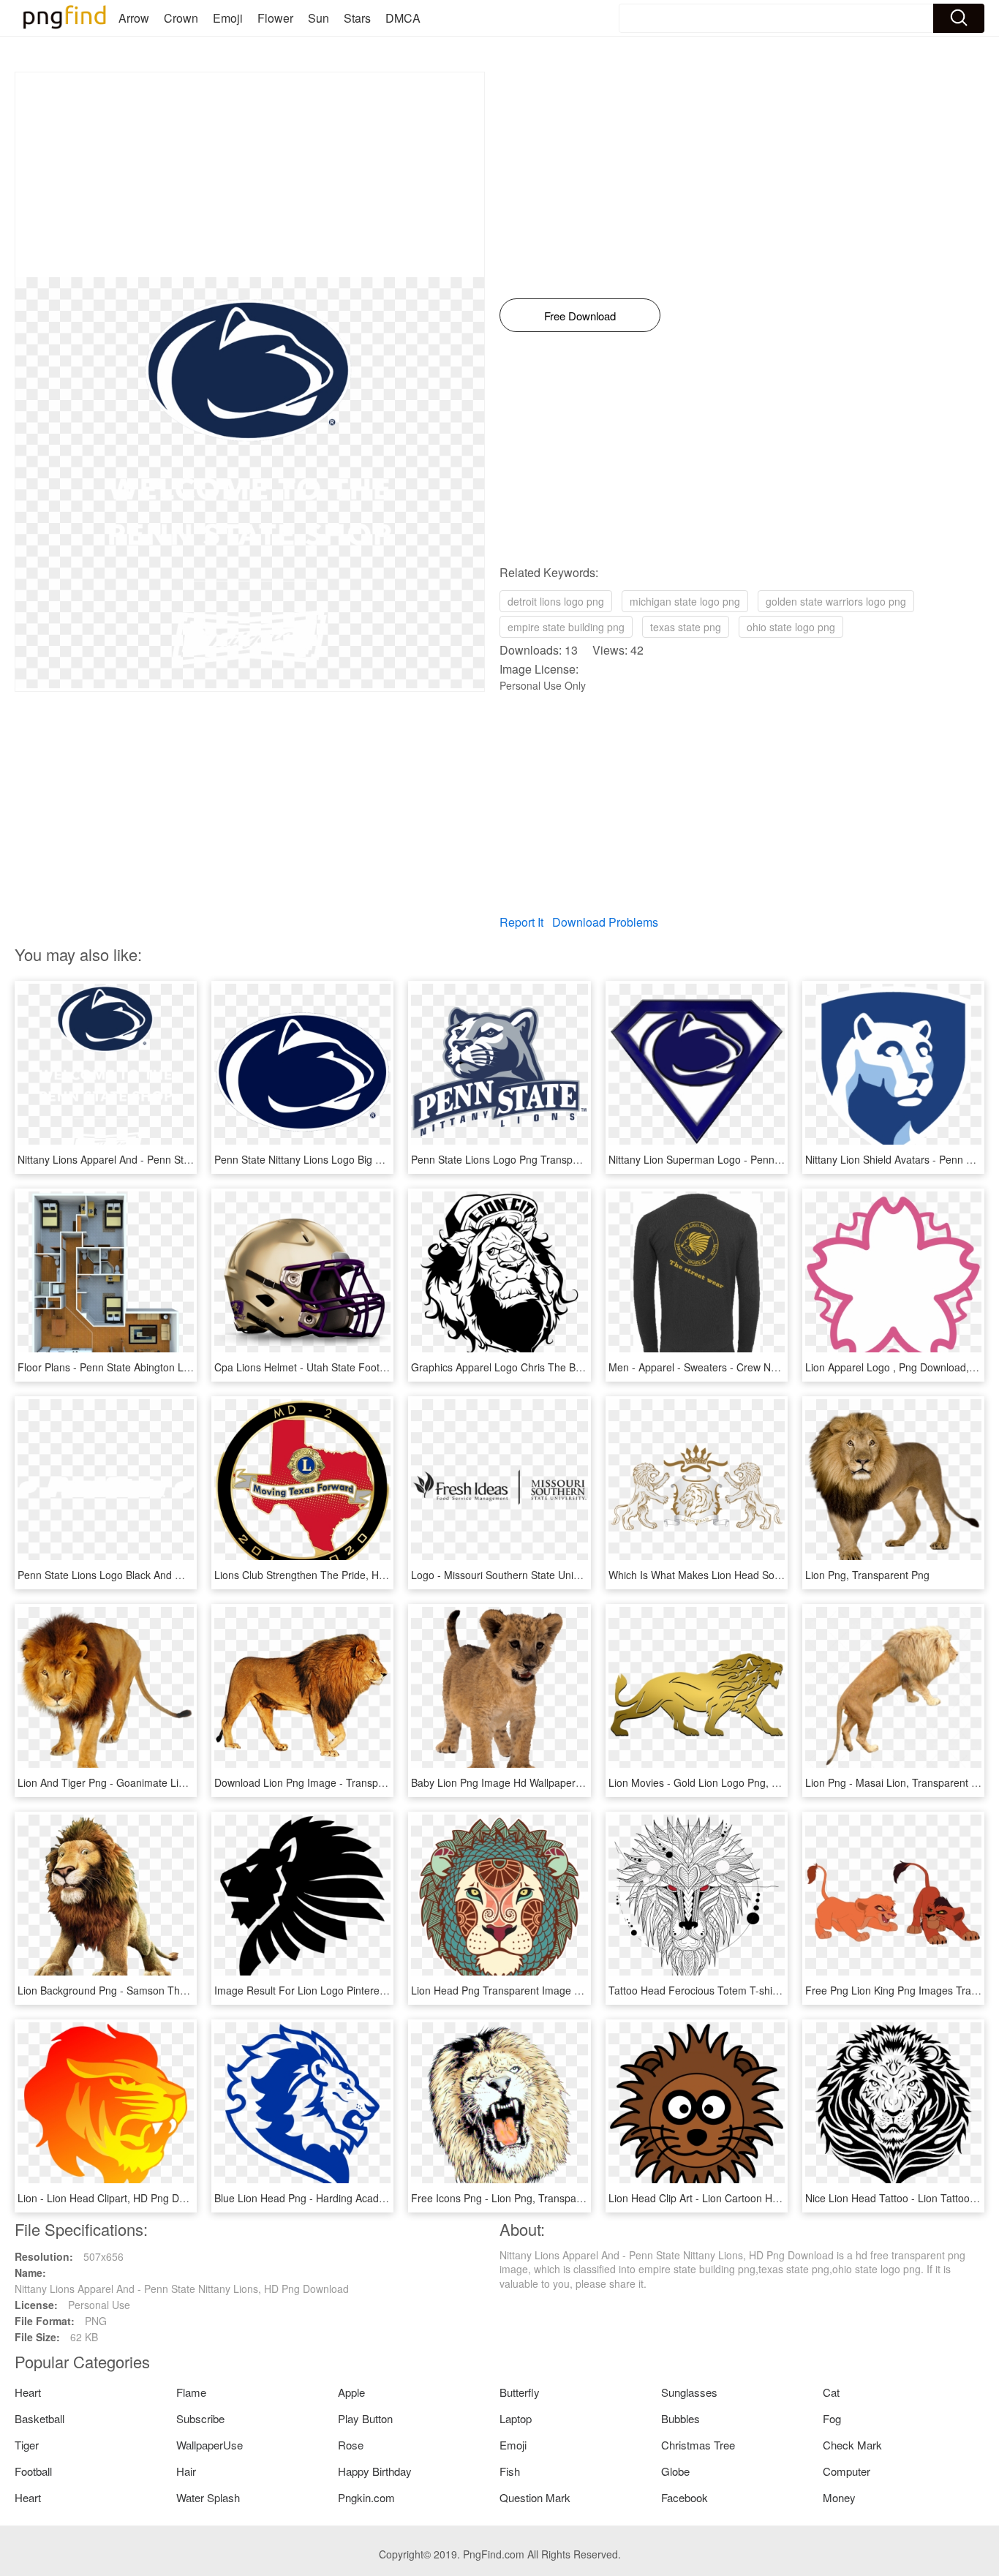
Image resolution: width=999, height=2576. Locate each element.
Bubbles (681, 2418)
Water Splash (208, 2497)
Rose (351, 2445)
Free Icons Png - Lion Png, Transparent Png (513, 2198)
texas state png (686, 627)
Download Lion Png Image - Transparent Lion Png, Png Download (367, 1782)
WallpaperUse (210, 2445)
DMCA (403, 18)
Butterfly (520, 2392)
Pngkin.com (366, 2497)
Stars (357, 18)
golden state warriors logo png (836, 601)
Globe (675, 2471)
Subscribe (200, 2418)
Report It (521, 922)
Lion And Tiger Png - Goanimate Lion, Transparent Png (146, 1782)
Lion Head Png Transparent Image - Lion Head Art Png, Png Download (575, 1990)
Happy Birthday (375, 2471)
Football (33, 2471)
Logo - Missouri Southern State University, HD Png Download (552, 1575)
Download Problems (605, 922)
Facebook (685, 2497)
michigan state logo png (685, 601)
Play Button (365, 2418)
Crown (181, 18)
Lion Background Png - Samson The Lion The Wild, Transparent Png (177, 1990)
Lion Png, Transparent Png (867, 1575)
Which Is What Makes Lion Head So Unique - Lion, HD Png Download (769, 1575)
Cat (831, 2392)
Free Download (580, 316)
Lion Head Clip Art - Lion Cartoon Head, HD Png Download (744, 2198)
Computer (847, 2471)
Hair (186, 2471)
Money (839, 2497)
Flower (275, 18)
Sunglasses (689, 2392)
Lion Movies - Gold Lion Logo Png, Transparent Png (729, 1782)
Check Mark (852, 2445)
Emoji (228, 18)
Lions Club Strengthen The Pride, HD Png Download (335, 1575)
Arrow (134, 18)
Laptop (516, 2418)
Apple (351, 2392)
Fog (832, 2418)
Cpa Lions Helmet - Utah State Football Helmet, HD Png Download (368, 1367)
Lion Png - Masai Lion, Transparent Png (897, 1782)
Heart (28, 2392)
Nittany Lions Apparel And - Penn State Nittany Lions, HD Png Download (185, 1159)
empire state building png (566, 627)
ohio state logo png (791, 627)
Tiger (27, 2445)
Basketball (39, 2418)
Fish (510, 2471)
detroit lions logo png (556, 601)
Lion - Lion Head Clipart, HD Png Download (118, 2198)
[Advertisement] (250, 175)
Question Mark (535, 2497)
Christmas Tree (698, 2445)
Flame (191, 2392)
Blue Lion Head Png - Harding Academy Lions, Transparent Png (362, 2198)
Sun (318, 18)
